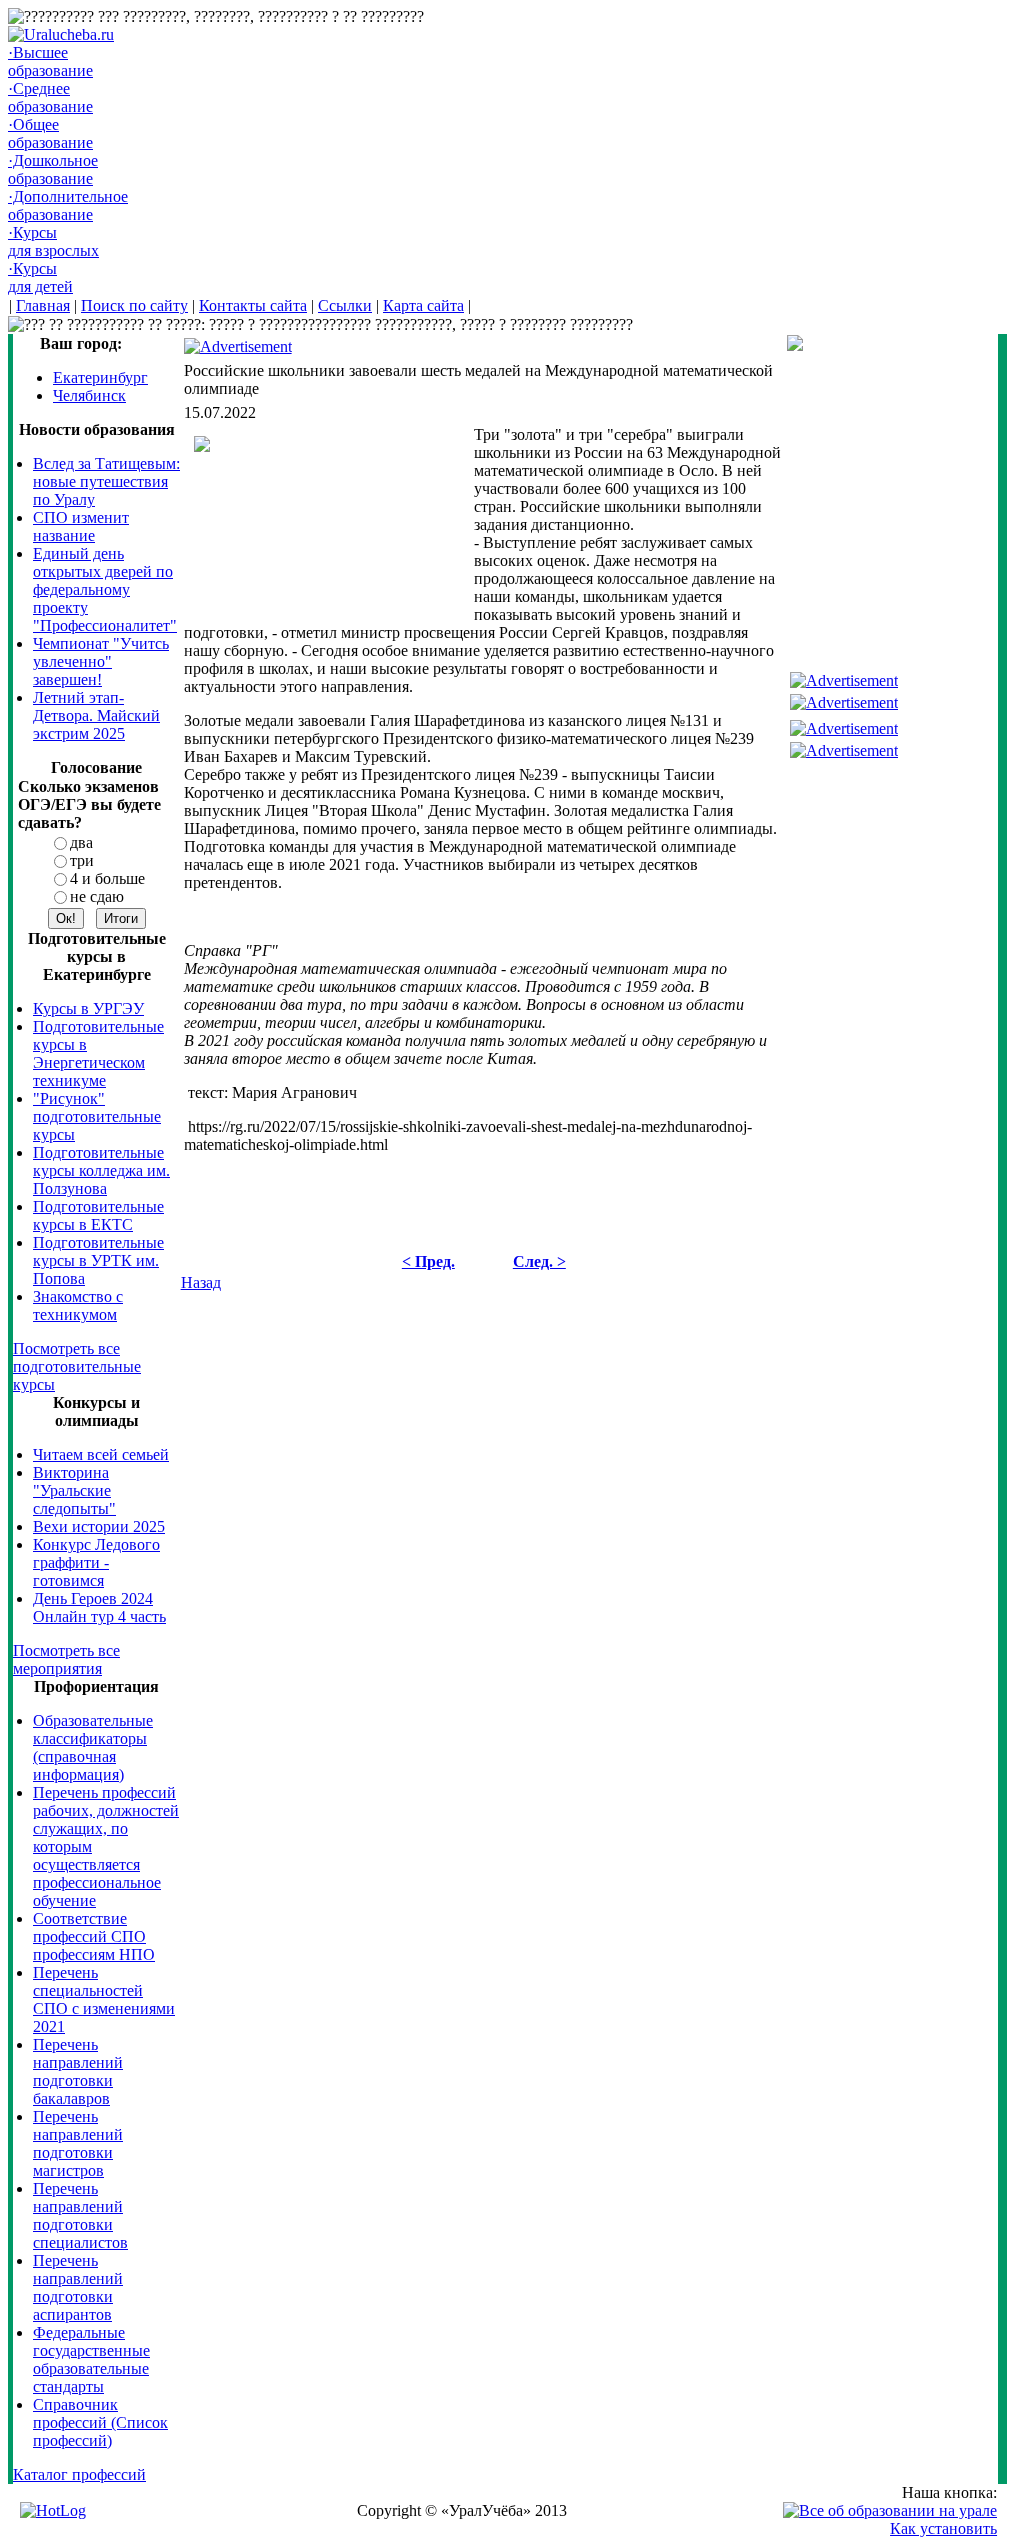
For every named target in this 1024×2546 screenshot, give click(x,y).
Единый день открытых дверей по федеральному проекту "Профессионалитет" (105, 589)
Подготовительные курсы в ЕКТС (98, 1215)
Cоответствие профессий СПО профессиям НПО (94, 1936)
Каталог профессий (79, 2474)
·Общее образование (50, 133)
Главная (43, 305)
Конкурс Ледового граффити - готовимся (96, 1562)
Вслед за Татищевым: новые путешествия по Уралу (106, 481)
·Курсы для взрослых (53, 241)
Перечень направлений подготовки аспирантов (78, 2287)
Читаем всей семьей (101, 1454)
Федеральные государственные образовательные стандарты (91, 2359)
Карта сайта (423, 305)
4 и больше (107, 878)
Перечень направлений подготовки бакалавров (78, 2071)
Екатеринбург (100, 377)
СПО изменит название (81, 526)
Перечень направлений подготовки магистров (78, 2143)
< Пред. (428, 1261)
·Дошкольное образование (53, 169)
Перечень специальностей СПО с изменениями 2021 (104, 1999)
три (82, 860)
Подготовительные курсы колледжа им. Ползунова (101, 1170)
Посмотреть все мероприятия (66, 1659)
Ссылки (345, 305)
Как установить (943, 2528)
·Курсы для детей (40, 277)
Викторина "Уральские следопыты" (74, 1490)
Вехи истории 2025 (99, 1526)
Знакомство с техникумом (78, 1305)
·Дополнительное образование (68, 205)
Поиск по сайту (134, 305)
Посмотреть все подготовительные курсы (77, 1366)
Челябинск (89, 395)
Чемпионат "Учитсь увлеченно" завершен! (101, 661)
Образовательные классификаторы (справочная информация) (93, 1747)
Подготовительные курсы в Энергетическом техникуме (98, 1053)
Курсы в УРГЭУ (88, 1008)
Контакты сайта (253, 305)
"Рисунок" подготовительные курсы (97, 1116)
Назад (201, 1282)
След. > (539, 1261)
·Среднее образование (50, 97)
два (81, 842)
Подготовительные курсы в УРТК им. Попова (98, 1260)
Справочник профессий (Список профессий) (100, 2422)
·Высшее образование (50, 61)
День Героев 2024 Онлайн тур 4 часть (99, 1607)
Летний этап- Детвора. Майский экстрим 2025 (96, 715)
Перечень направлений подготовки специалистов (80, 2215)
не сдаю (97, 896)
